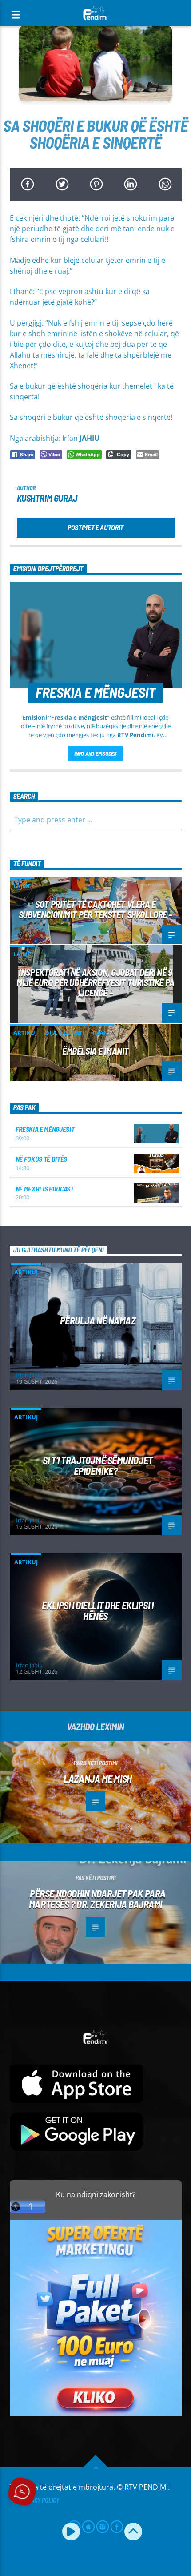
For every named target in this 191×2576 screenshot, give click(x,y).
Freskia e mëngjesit (45, 1129)
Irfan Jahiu (29, 1375)
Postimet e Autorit (95, 527)
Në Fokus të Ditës (42, 1159)
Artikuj (25, 1033)
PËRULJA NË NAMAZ (98, 1320)
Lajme (22, 886)
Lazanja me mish (97, 1779)
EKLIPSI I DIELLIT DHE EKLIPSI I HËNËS (97, 1611)
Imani (101, 1033)
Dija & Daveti (65, 1033)
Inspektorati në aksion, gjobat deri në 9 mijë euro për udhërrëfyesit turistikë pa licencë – (95, 982)
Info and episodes (95, 753)
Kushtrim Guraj (47, 498)
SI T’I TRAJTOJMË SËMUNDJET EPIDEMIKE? (97, 1466)
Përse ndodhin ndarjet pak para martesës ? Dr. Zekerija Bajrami (97, 1899)
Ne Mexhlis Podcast (45, 1189)
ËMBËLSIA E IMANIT (95, 1051)
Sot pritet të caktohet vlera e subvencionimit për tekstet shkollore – (95, 909)
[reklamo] (96, 2413)
